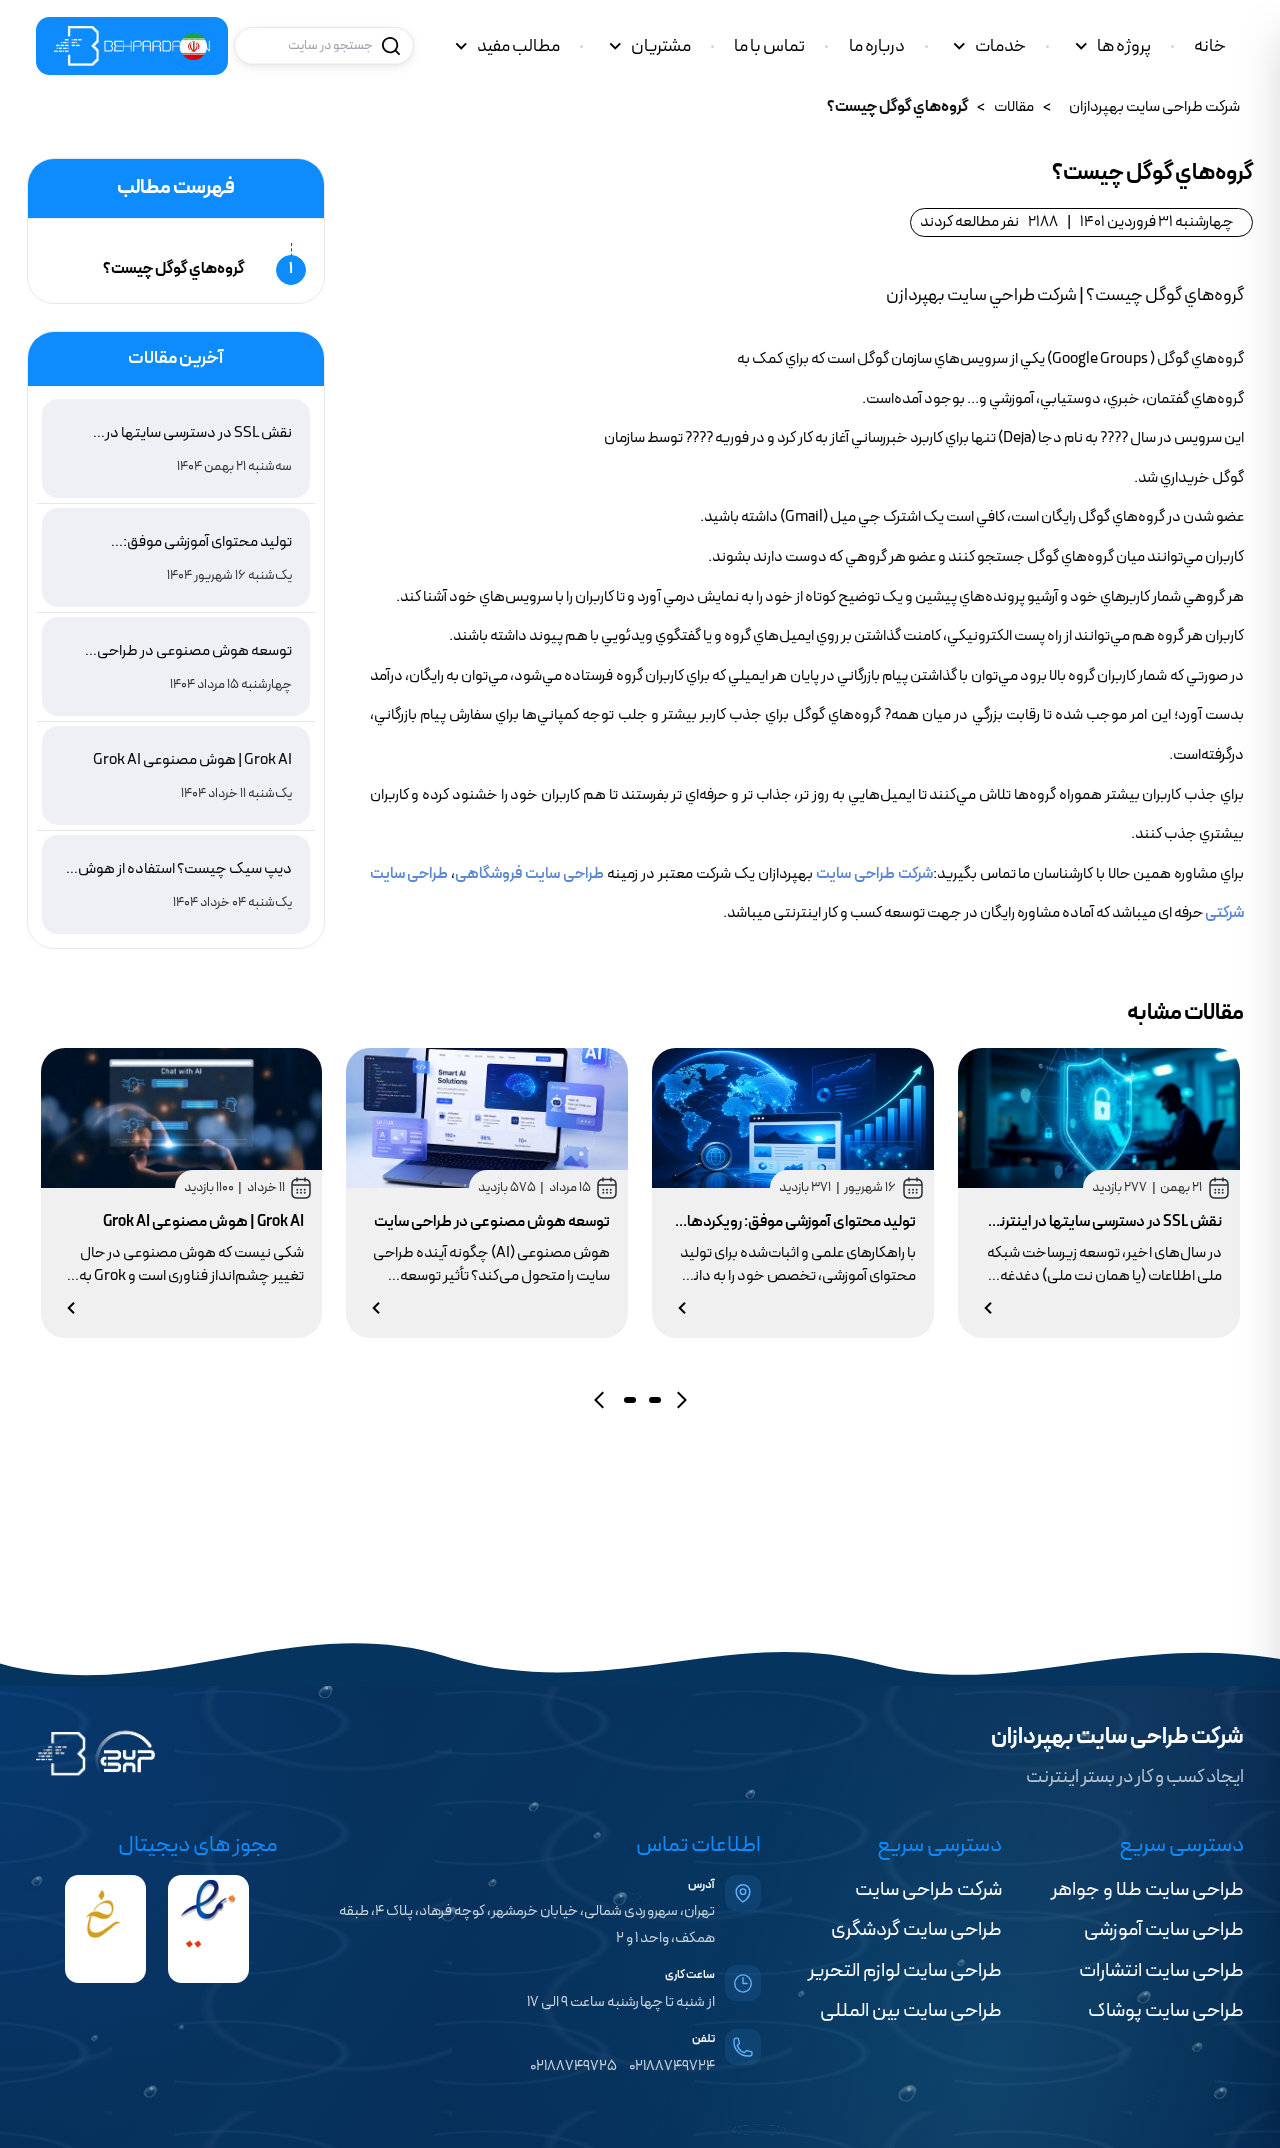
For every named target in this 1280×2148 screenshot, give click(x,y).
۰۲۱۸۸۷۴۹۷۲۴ (672, 2066)
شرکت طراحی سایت (874, 874)
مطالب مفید (518, 46)
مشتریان (661, 46)
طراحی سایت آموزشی (1164, 1930)
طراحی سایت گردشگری (916, 1930)
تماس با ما (769, 46)
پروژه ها (1124, 46)
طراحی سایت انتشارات (1161, 1971)
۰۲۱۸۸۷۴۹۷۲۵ (573, 2066)
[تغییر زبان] (193, 46)
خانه (1210, 46)
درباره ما (877, 46)
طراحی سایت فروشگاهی (529, 874)
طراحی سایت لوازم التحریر (905, 1971)
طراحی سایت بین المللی (911, 2011)
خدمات (1000, 46)
